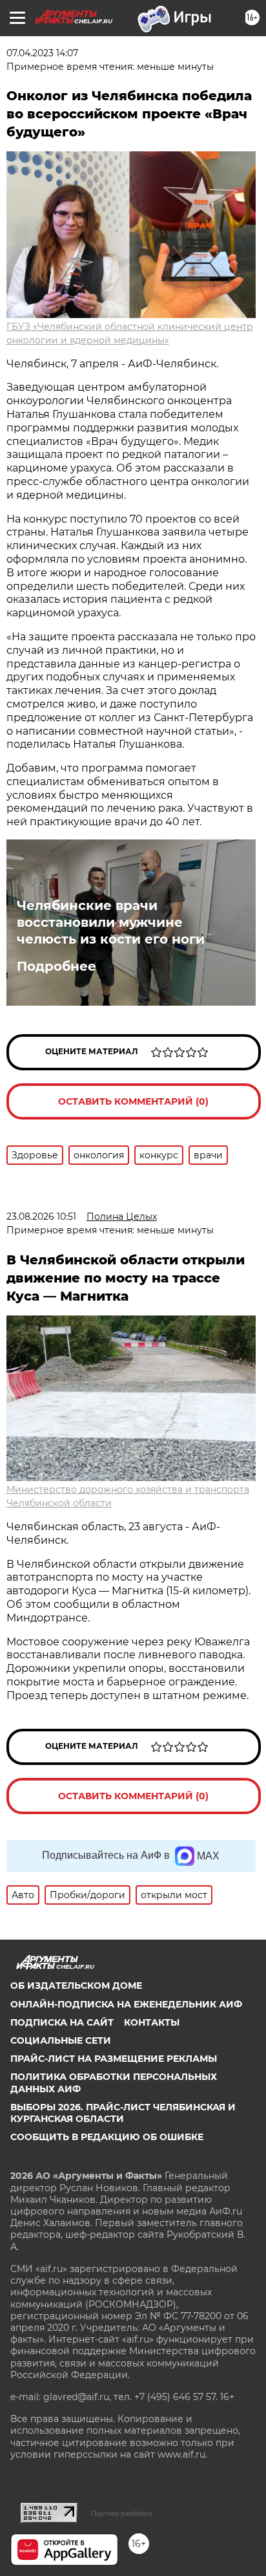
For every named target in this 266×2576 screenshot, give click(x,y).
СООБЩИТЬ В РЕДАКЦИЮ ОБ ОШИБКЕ (107, 2137)
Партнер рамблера (122, 2513)
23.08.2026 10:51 (41, 1217)
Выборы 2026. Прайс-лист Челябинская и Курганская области (123, 2113)
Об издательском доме (76, 1986)
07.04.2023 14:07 (42, 53)
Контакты (152, 2022)
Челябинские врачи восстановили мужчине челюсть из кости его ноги (111, 922)
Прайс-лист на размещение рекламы (114, 2059)
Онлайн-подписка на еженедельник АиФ (126, 2004)
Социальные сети (61, 2040)
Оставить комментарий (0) (133, 1101)
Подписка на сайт (62, 2022)
